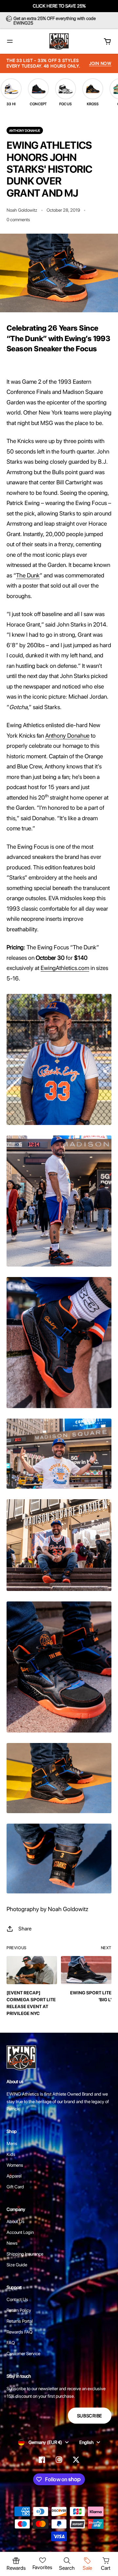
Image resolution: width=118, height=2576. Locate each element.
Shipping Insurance (25, 2254)
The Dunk (28, 575)
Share (25, 1929)
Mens (12, 2143)
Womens (15, 2165)
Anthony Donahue (67, 736)
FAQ (11, 2343)
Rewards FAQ (20, 2332)
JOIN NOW (100, 63)
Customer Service (23, 2353)
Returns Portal (20, 2321)
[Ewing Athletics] (59, 41)
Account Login (20, 2232)
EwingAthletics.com (65, 968)
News (12, 2243)
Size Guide (17, 2265)
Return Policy (19, 2310)
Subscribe (90, 2416)
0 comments (18, 220)
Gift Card (15, 2187)
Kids (11, 2154)
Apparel (14, 2176)
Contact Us (17, 2299)
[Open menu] (10, 41)
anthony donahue (25, 130)
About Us (16, 2221)
